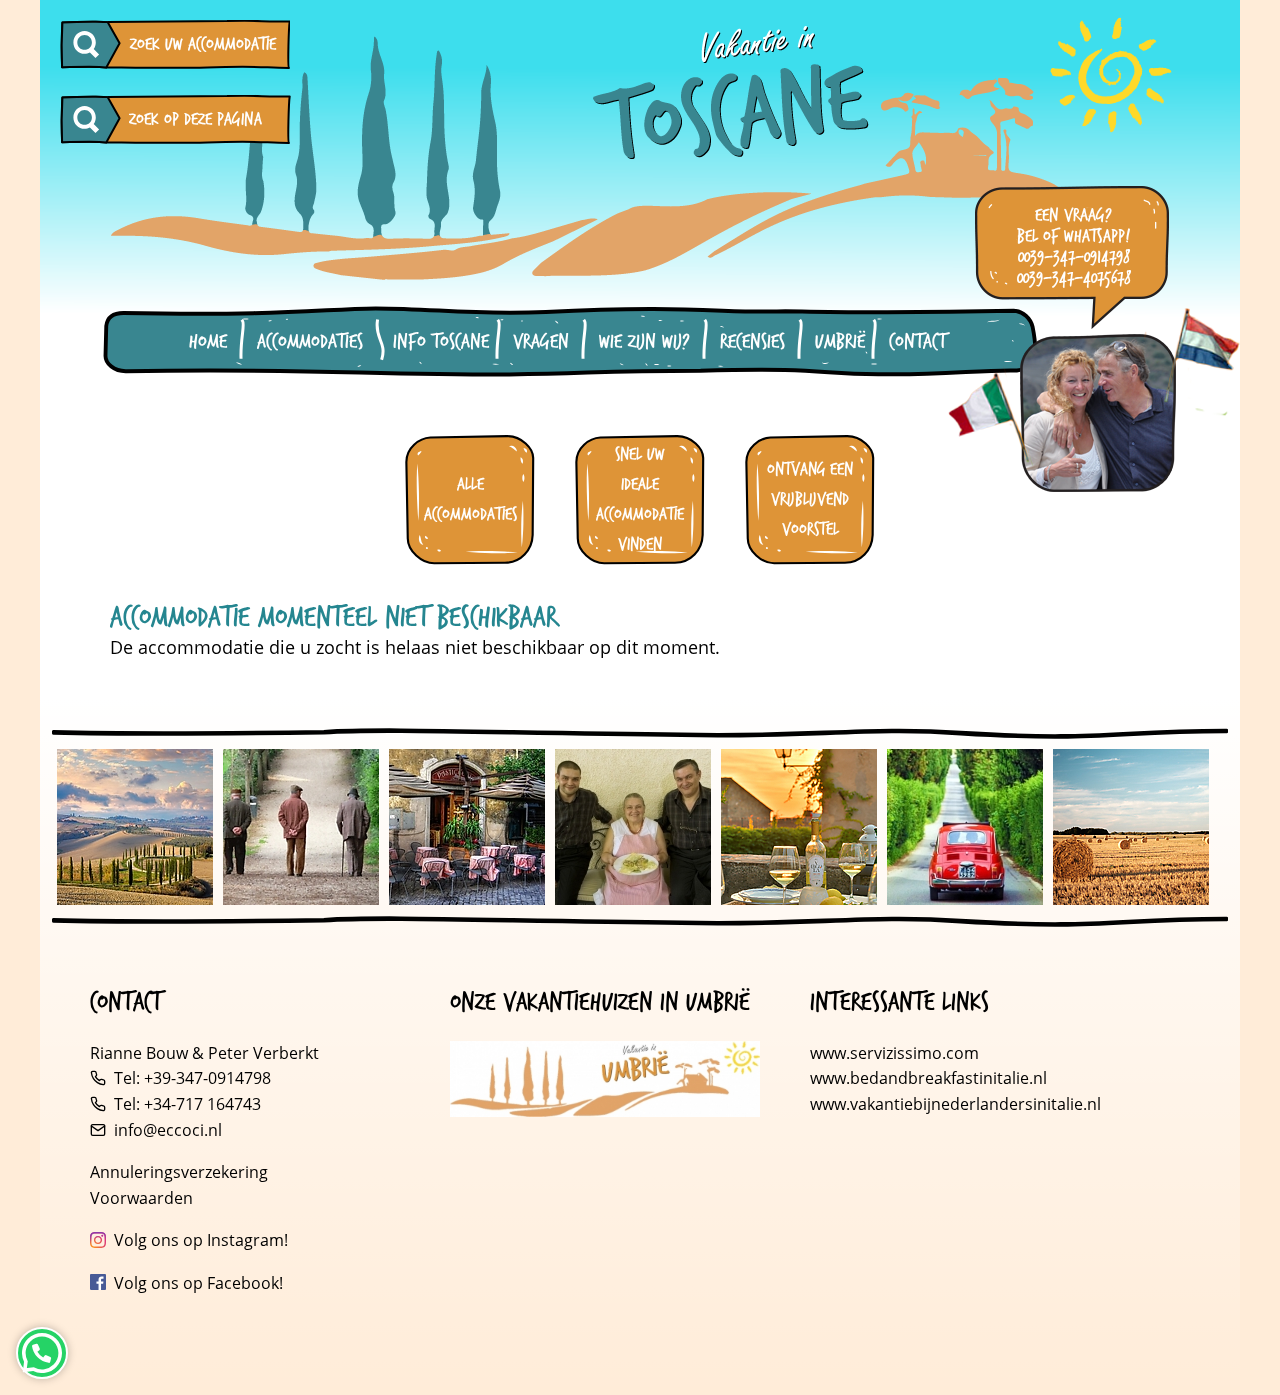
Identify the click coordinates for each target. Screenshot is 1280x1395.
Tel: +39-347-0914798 (192, 1078)
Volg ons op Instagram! (201, 1240)
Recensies (752, 342)
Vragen (541, 342)
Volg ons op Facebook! (198, 1283)
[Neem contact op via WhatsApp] (42, 1353)
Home (208, 342)
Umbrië (840, 342)
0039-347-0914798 (1074, 257)
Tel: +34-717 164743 (187, 1104)
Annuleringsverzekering (179, 1172)
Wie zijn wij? (644, 342)
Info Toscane (441, 342)
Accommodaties (310, 342)
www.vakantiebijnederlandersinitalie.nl (955, 1104)
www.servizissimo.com (894, 1053)
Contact (917, 342)
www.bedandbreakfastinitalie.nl (930, 1078)
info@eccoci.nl (168, 1130)
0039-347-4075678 (1074, 278)
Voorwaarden (141, 1198)
